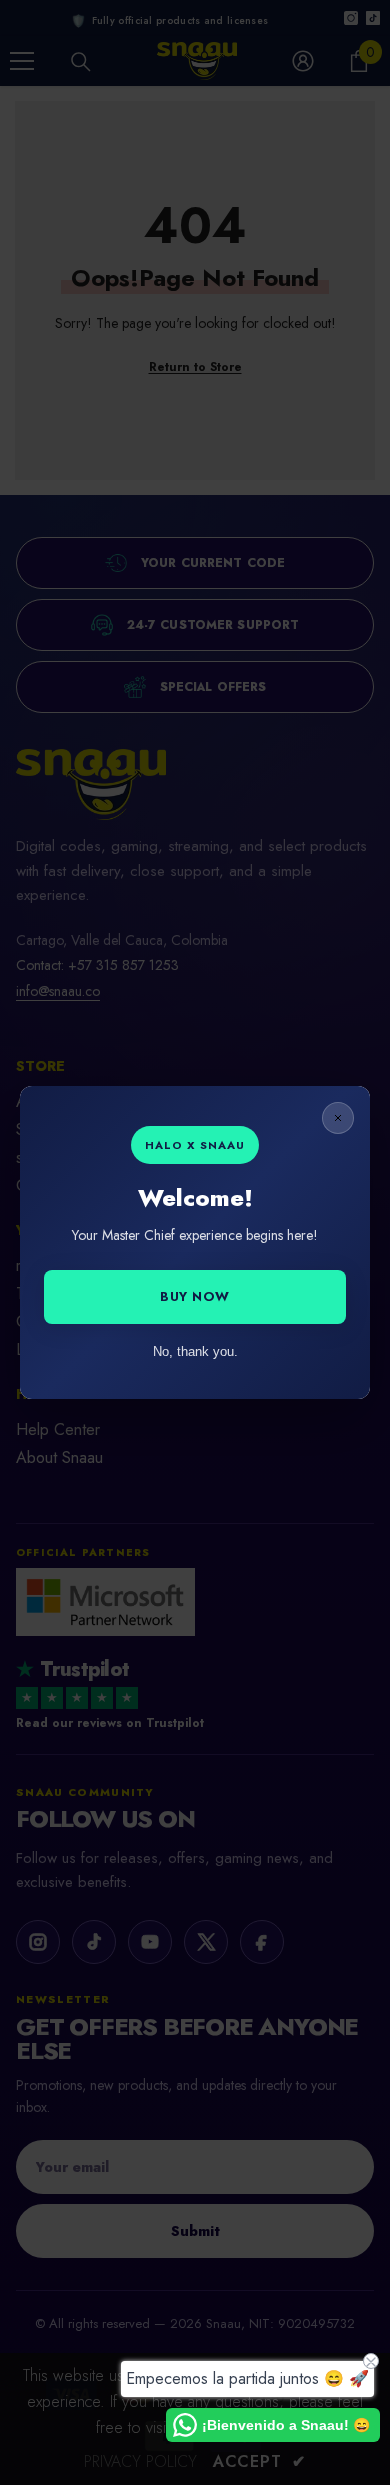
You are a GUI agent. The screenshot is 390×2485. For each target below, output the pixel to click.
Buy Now (195, 1296)
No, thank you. (195, 1351)
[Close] (338, 1118)
